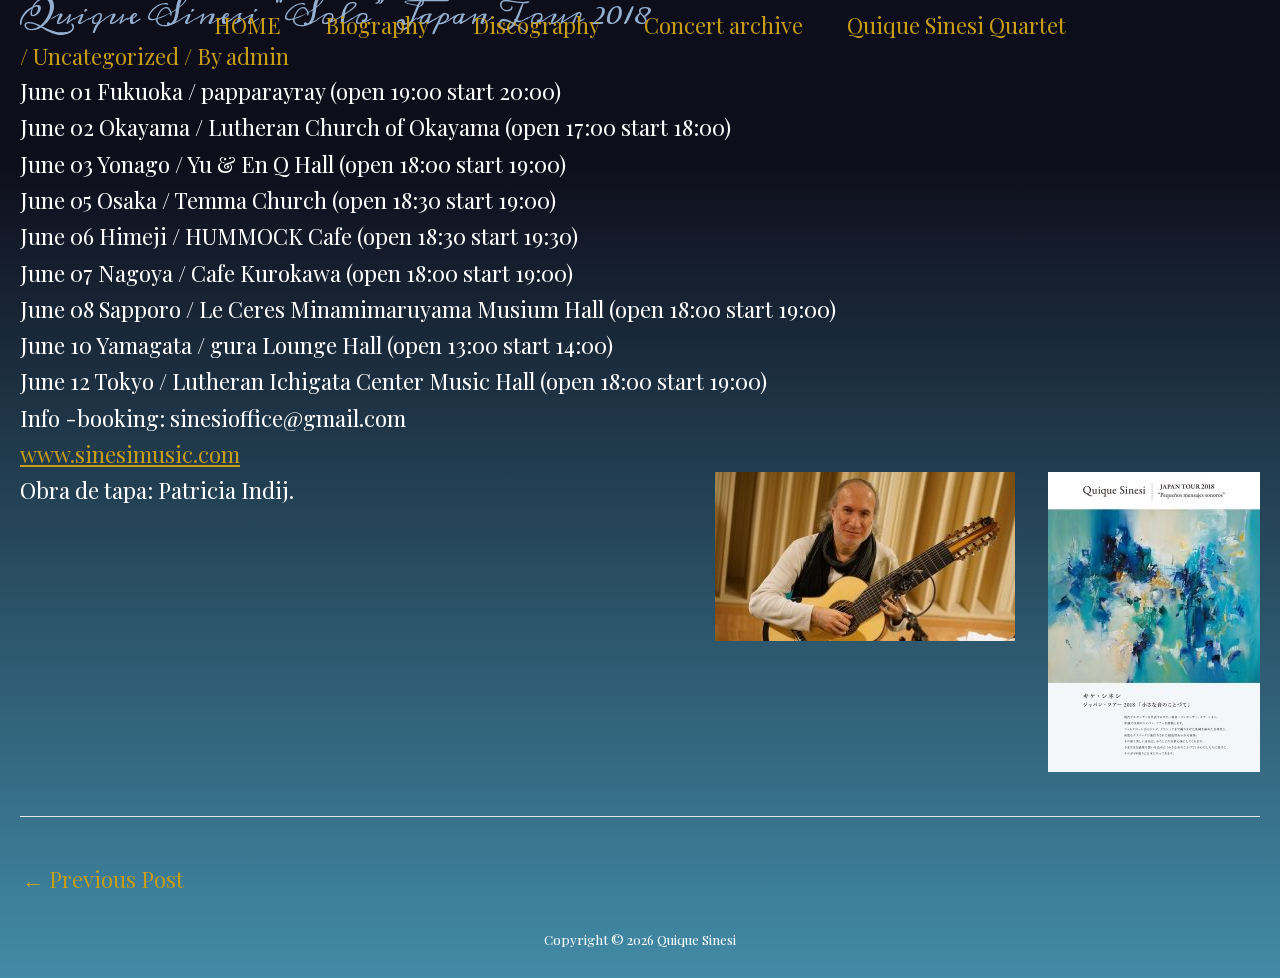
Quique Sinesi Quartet (956, 25)
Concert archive (723, 25)
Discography (536, 25)
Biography (377, 25)
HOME (247, 25)
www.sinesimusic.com (130, 454)
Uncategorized (106, 56)
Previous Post (103, 879)
